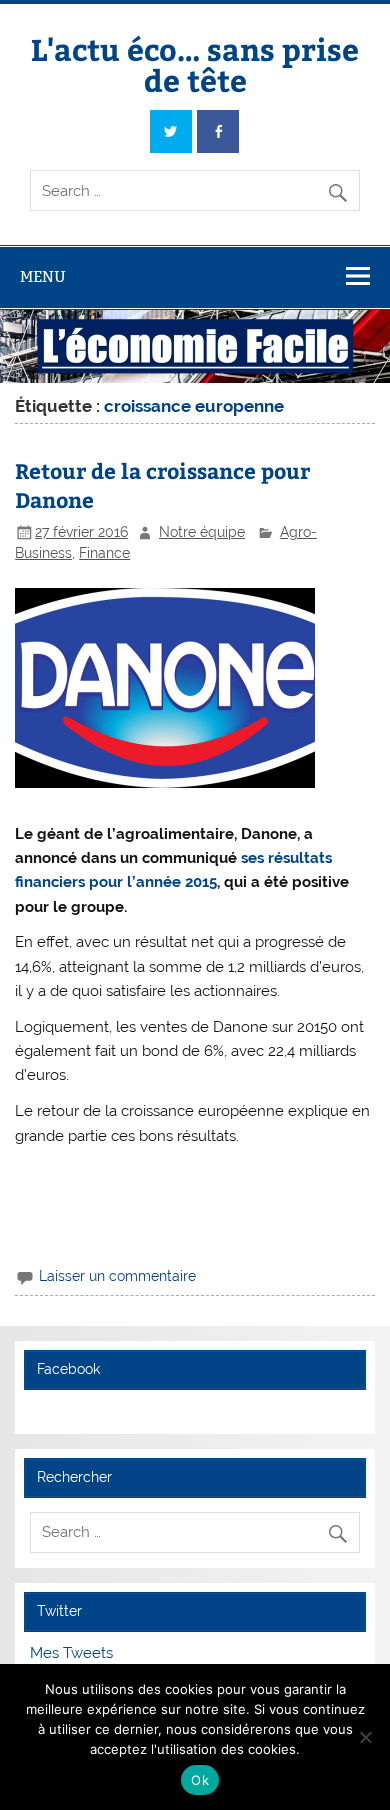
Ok (200, 1780)
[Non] (365, 1737)
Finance (104, 553)
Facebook (68, 1369)
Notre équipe (202, 532)
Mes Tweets (71, 1653)
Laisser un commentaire (117, 1276)
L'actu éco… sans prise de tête (195, 63)
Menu (43, 276)
